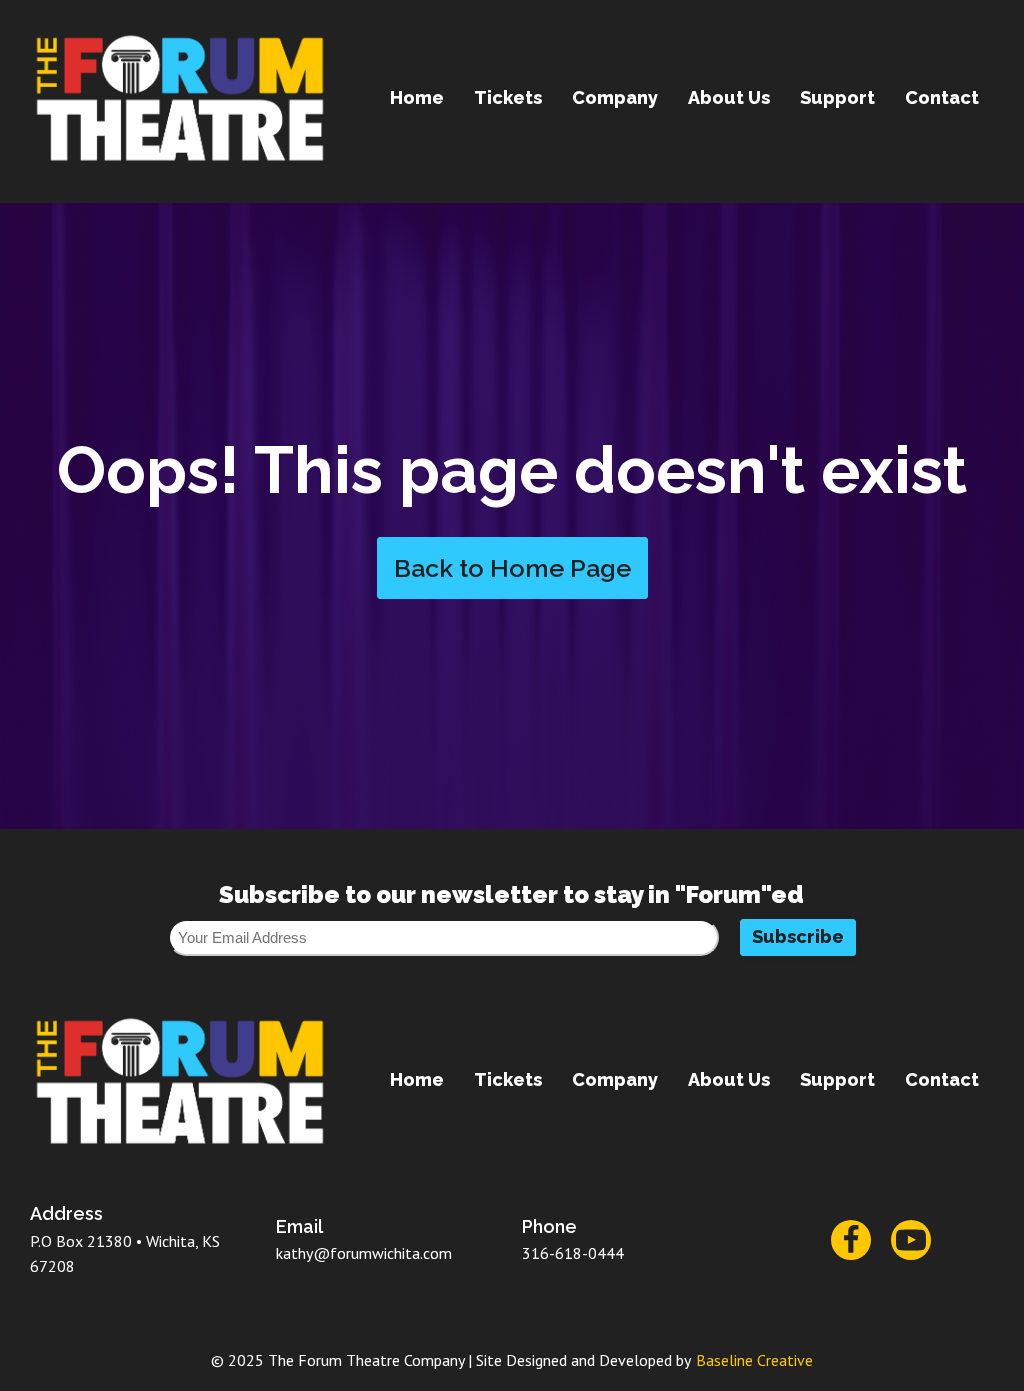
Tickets (508, 97)
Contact (942, 97)
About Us (729, 97)
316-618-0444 (573, 1253)
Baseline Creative (754, 1360)
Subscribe (798, 936)
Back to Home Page (512, 568)
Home (417, 97)
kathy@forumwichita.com (364, 1253)
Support (837, 97)
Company (615, 97)
